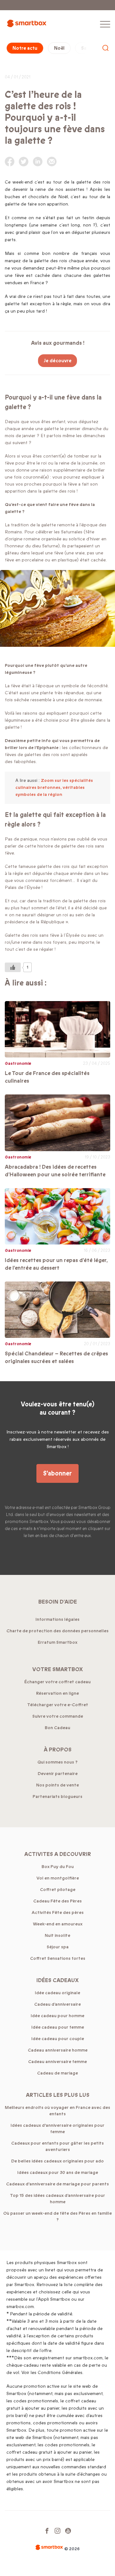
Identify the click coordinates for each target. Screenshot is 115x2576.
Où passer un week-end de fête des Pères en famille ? (57, 2216)
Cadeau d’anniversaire (57, 2004)
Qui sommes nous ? (57, 1762)
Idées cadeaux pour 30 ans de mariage (58, 2172)
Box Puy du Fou (58, 1867)
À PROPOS (58, 1750)
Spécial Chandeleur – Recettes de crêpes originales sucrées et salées (56, 1357)
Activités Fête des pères (58, 1912)
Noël (59, 48)
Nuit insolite (57, 1935)
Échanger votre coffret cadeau (57, 1682)
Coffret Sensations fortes (58, 1958)
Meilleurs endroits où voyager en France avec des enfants (57, 2111)
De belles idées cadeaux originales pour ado (57, 2161)
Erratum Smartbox (57, 1642)
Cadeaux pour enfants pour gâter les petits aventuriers (57, 2146)
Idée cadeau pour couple (58, 2039)
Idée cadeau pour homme (57, 2016)
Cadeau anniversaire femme (57, 2062)
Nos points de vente (57, 1785)
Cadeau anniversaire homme (58, 2050)
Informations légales (57, 1619)
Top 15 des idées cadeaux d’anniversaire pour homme (57, 2199)
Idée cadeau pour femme (58, 2027)
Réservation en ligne (57, 1693)
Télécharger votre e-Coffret (58, 1705)
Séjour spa (58, 1947)
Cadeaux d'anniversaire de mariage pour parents (57, 2184)
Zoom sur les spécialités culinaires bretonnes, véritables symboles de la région (54, 787)
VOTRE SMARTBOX (57, 1669)
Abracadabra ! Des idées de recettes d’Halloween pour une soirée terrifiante (55, 1171)
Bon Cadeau (57, 1728)
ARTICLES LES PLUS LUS (58, 2095)
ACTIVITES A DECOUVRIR (58, 1854)
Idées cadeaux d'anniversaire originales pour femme (57, 2129)
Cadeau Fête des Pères (57, 1901)
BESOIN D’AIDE (58, 1602)
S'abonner (57, 1473)
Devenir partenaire (58, 1774)
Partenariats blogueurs (57, 1797)
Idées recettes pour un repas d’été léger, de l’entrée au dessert (56, 1264)
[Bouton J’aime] (13, 967)
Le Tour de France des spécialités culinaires (47, 1077)
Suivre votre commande (58, 1716)
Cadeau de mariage (57, 2073)
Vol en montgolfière (58, 1878)
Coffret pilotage (58, 1890)
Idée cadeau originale (57, 1993)
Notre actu (25, 48)
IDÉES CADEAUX (57, 1980)
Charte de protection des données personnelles (57, 1631)
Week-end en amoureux (58, 1924)
